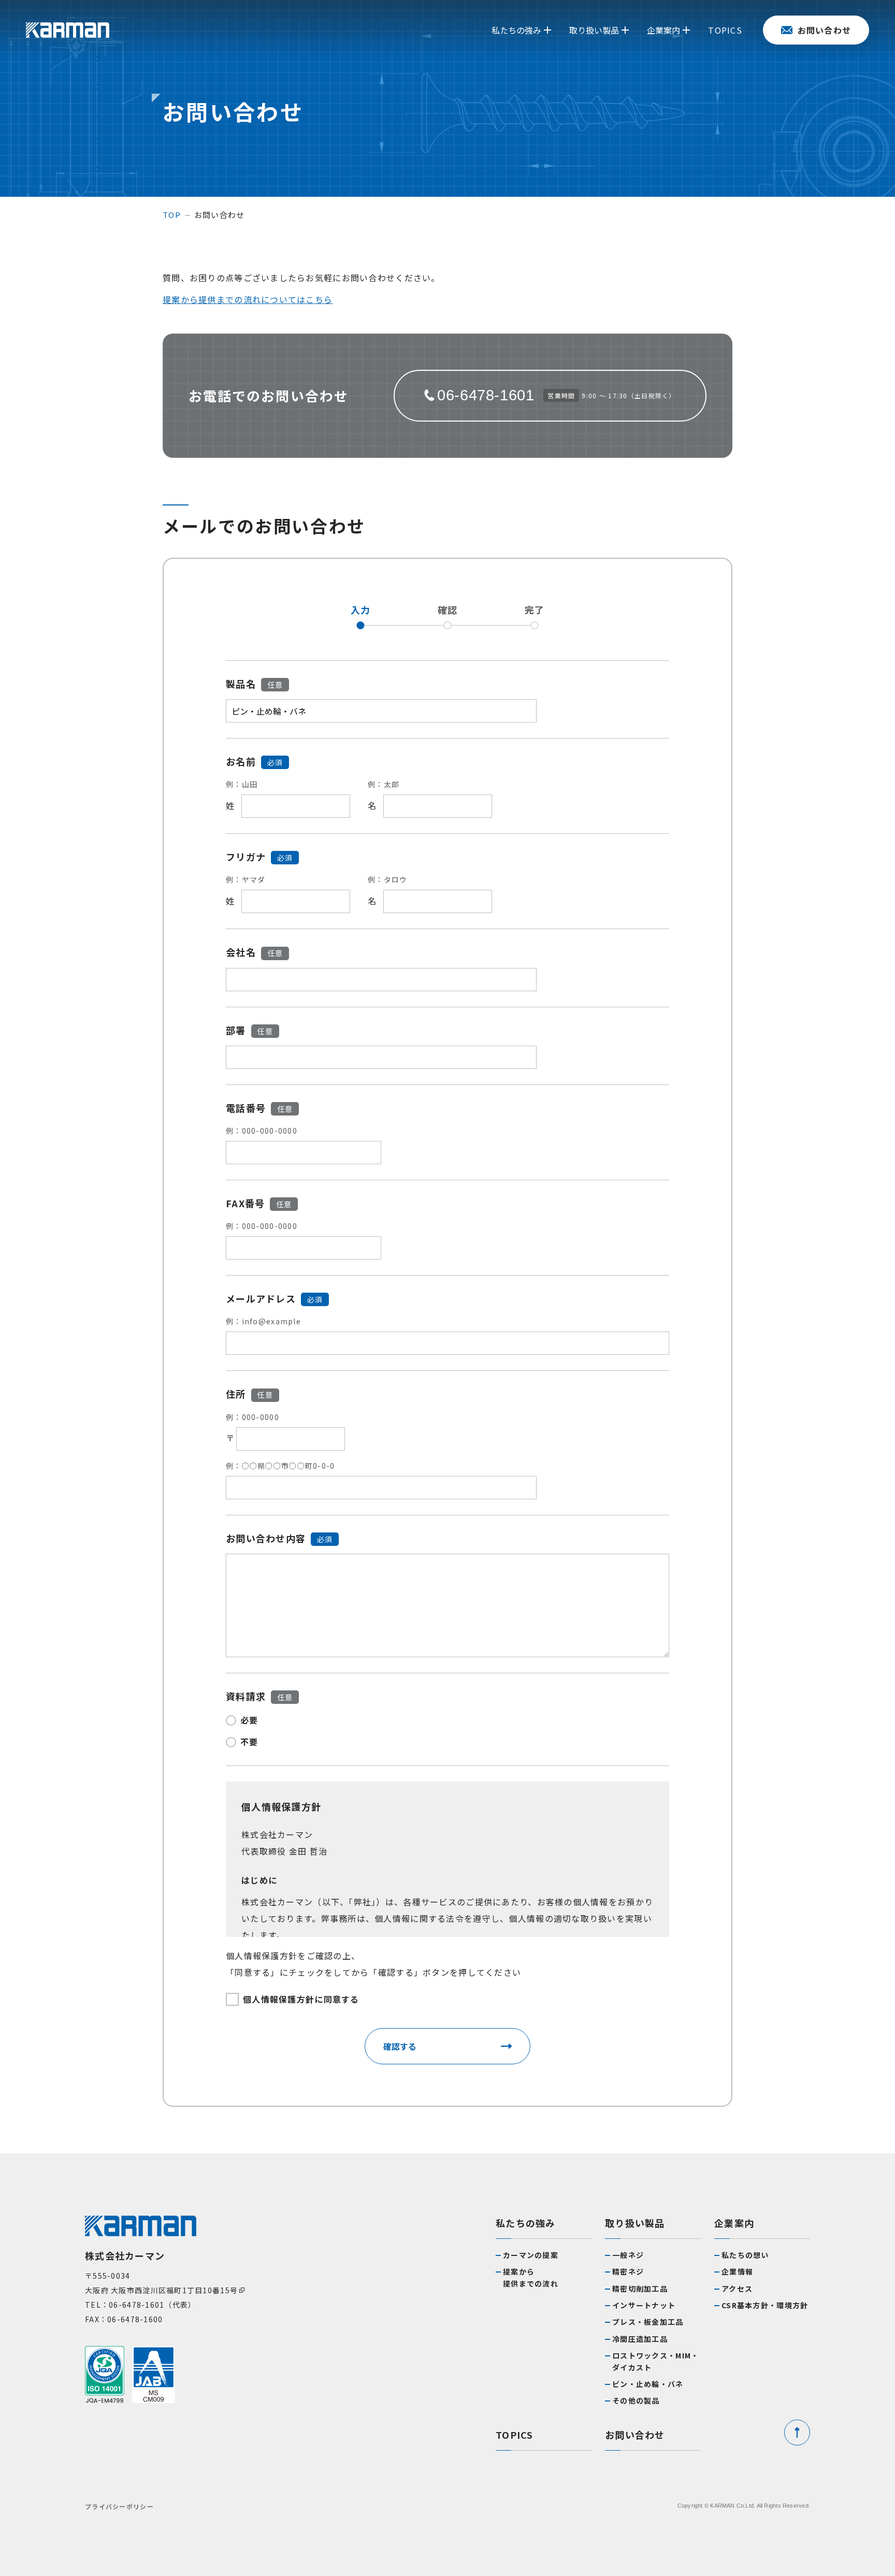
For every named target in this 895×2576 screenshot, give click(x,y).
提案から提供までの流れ (531, 2277)
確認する (400, 2046)
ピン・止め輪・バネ (648, 2384)
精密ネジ (628, 2271)
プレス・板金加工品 (648, 2322)
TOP (172, 215)
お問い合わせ (635, 2435)
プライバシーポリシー (119, 2506)
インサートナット (644, 2305)
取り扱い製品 (635, 2223)
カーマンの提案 (531, 2255)
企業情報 (737, 2271)
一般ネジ (628, 2255)
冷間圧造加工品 (640, 2339)
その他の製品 (636, 2400)
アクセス (737, 2289)
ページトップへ (797, 2433)
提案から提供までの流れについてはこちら (248, 299)
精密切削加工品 (640, 2289)
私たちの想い (745, 2255)
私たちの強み (526, 2223)
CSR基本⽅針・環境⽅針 (765, 2305)
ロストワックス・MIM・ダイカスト (655, 2361)
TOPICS (515, 2435)
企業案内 (734, 2223)
